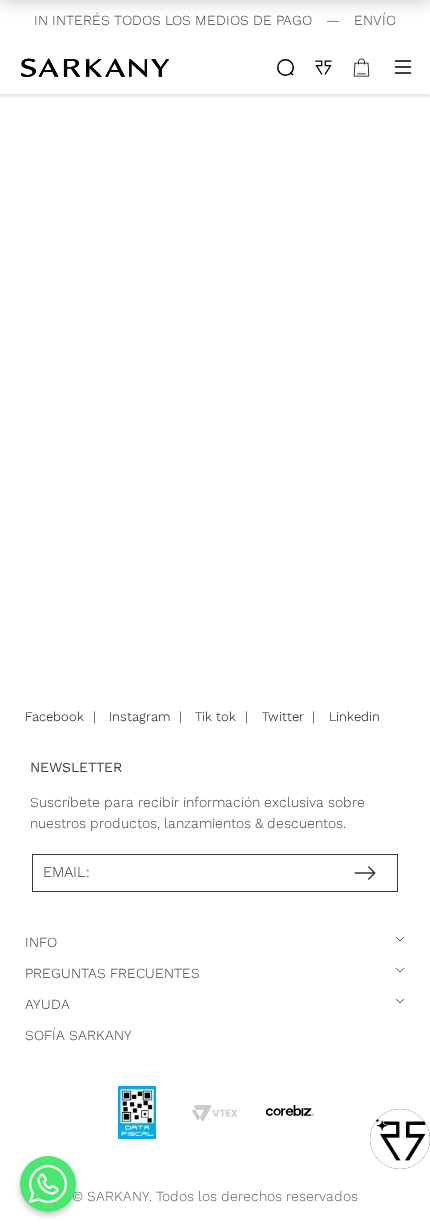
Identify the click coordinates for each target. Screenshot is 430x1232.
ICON (285, 67)
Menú (403, 67)
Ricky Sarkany (97, 67)
